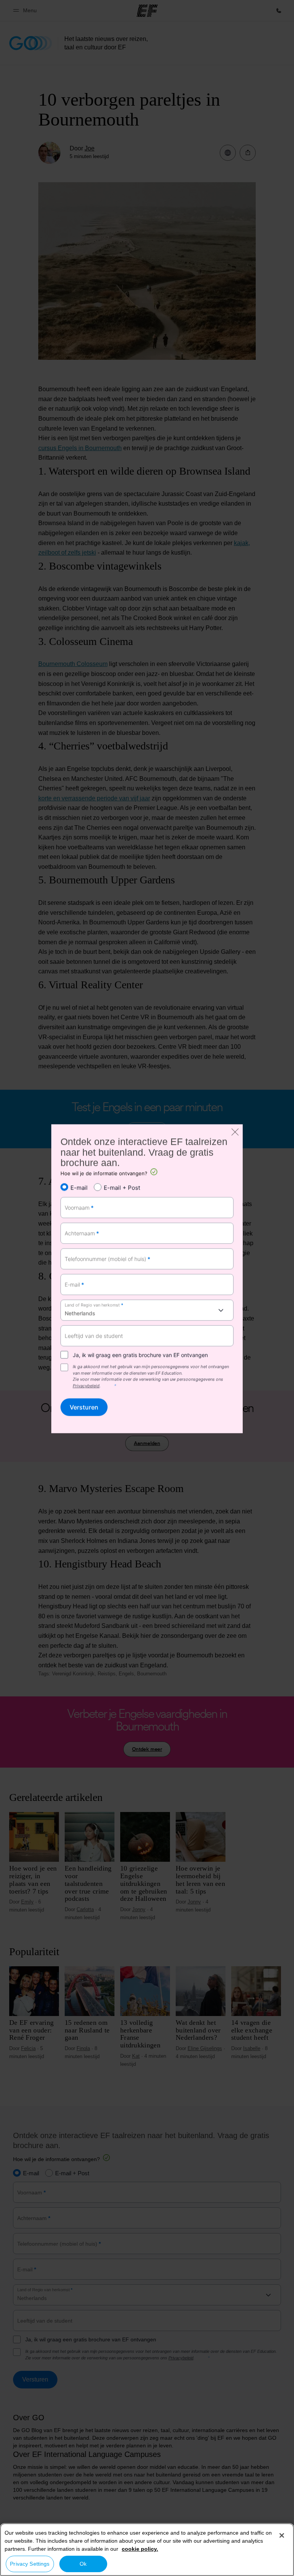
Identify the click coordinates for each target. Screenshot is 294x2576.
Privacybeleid (86, 1386)
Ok (83, 2564)
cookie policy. (140, 2549)
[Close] (282, 2535)
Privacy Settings (30, 2564)
